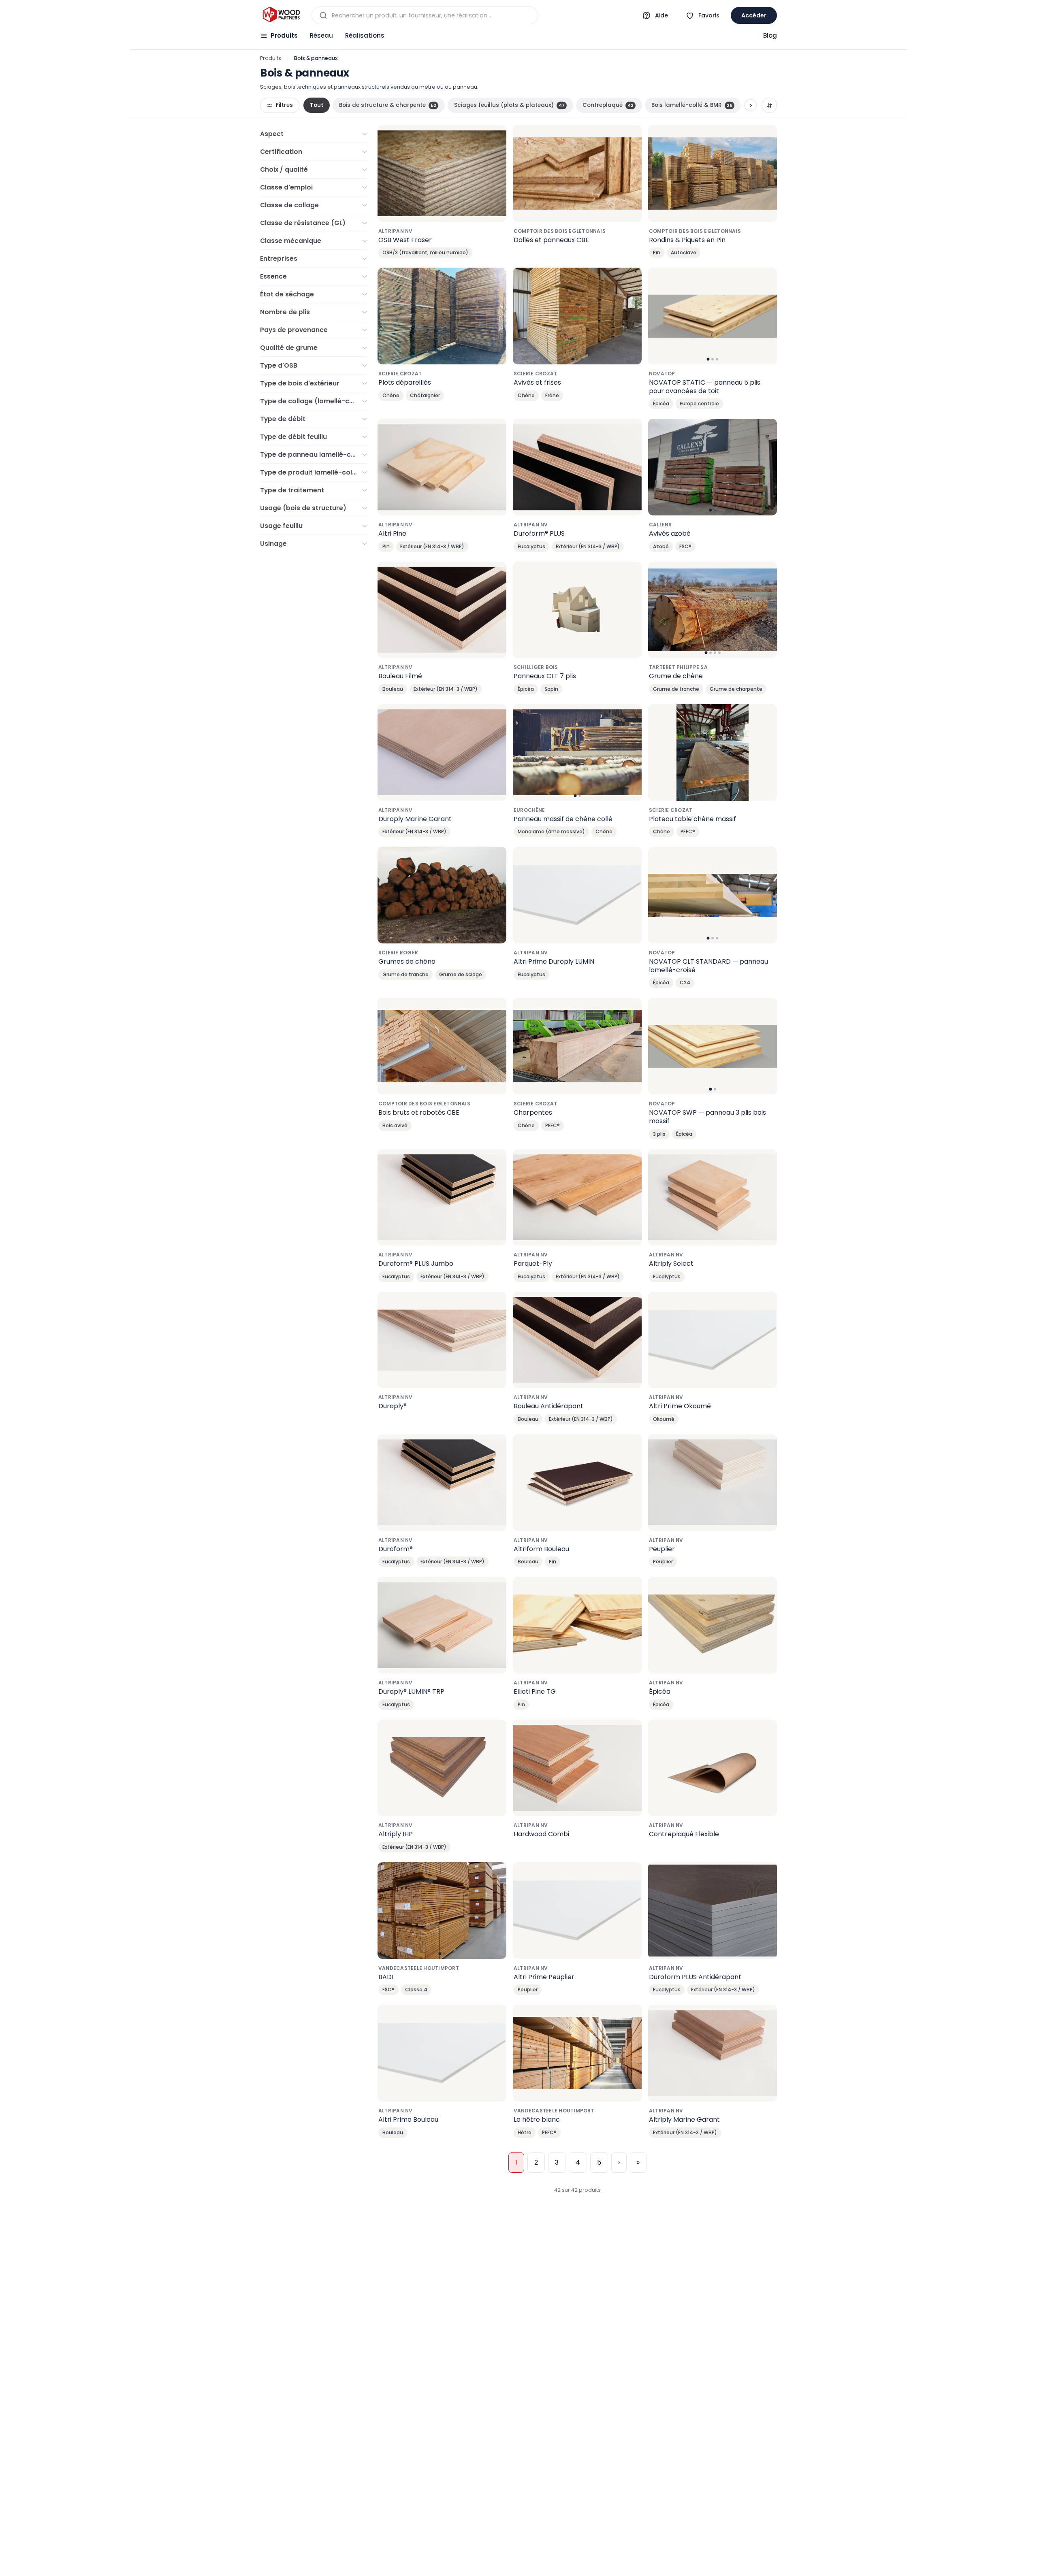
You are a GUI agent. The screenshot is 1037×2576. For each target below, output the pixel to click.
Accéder (754, 15)
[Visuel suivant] (631, 316)
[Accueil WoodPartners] (281, 15)
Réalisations (365, 35)
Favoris (709, 15)
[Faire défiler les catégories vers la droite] (751, 105)
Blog (770, 35)
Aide (661, 15)
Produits (284, 35)
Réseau (321, 35)
